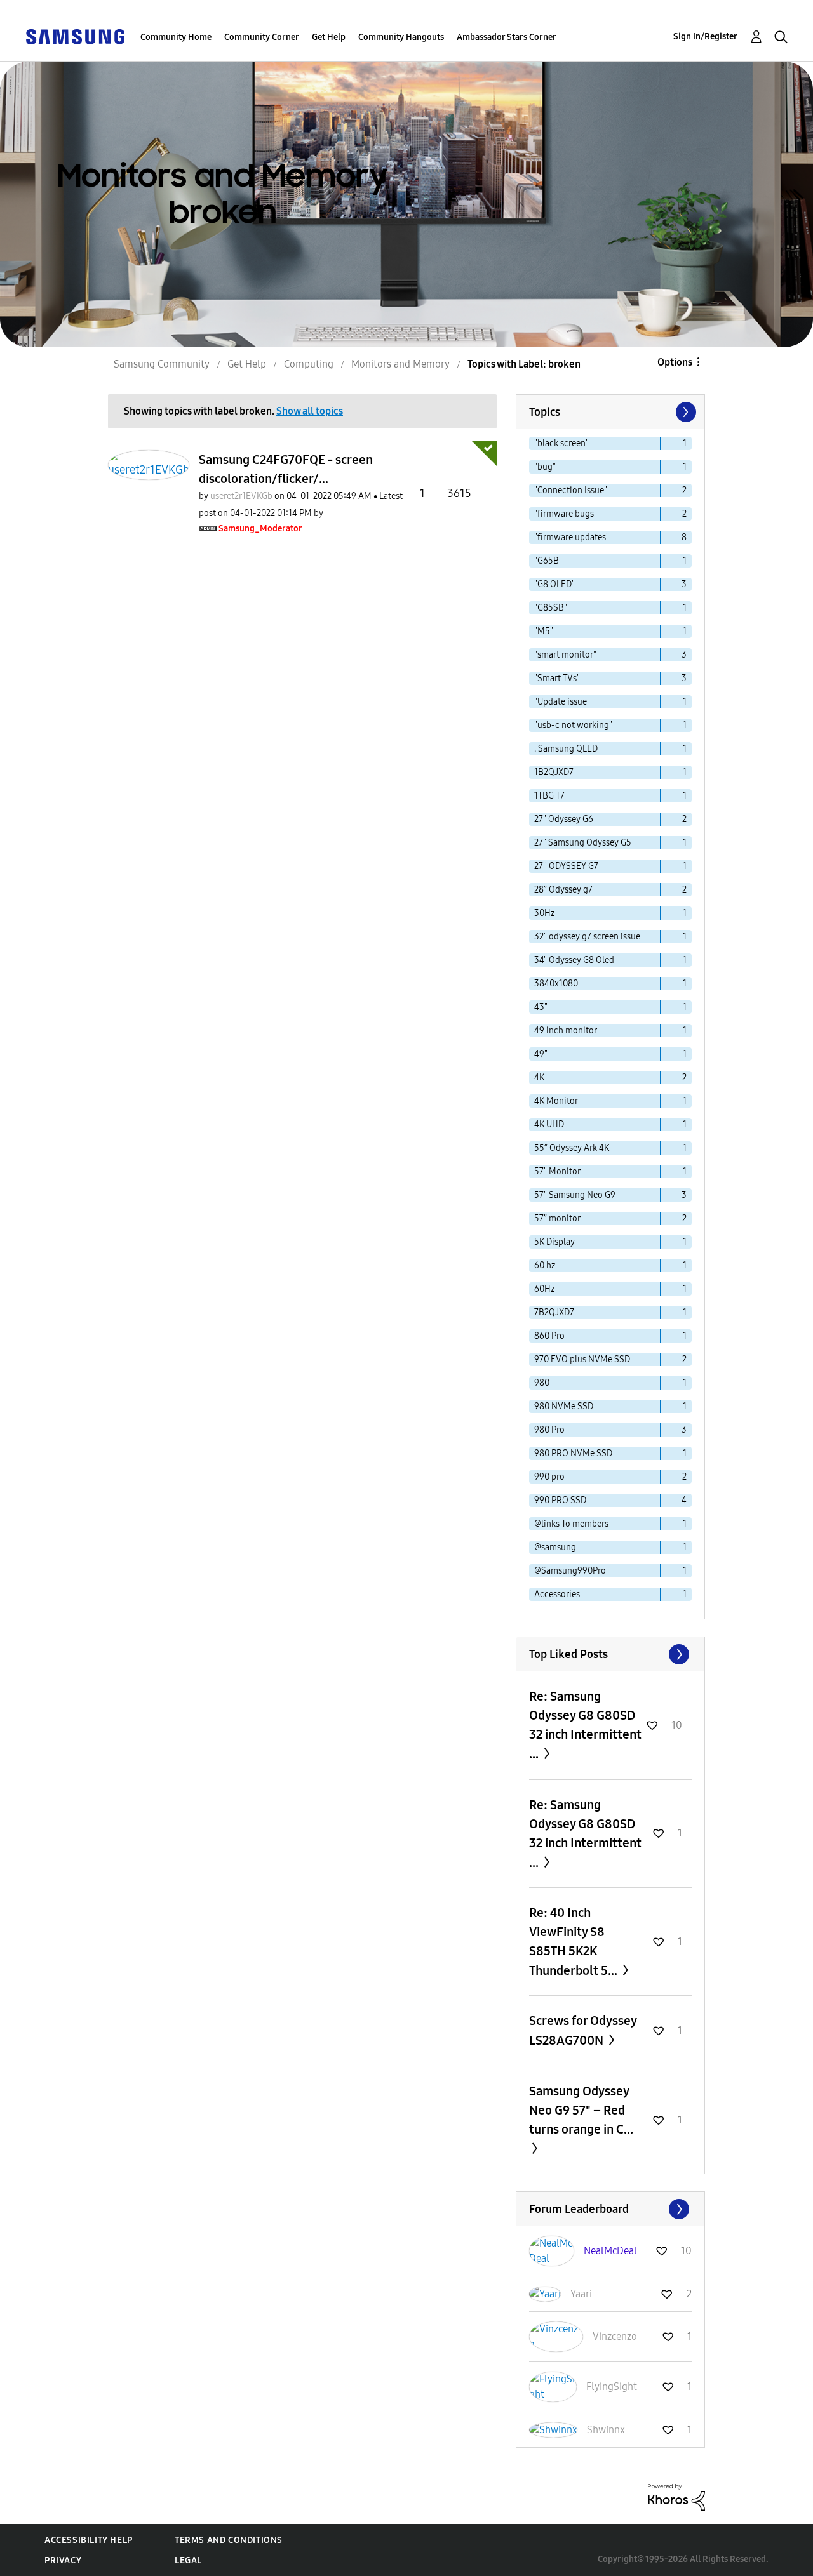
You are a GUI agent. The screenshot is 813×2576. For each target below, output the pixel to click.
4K (539, 1078)
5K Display (554, 1242)
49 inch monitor (566, 1031)
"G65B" (548, 561)
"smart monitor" (565, 655)
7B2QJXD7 (554, 1312)
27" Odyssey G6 (564, 819)
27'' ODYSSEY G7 (566, 866)
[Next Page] (685, 412)
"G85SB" (551, 608)
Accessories (557, 1594)
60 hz (545, 1265)
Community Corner (262, 37)
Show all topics (310, 411)
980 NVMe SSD (564, 1406)
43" (541, 1007)
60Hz (544, 1289)
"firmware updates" (572, 537)
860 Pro (549, 1336)
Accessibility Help (89, 2540)
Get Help (329, 37)
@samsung (555, 1547)
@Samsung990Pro (570, 1571)
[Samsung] (75, 36)
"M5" (544, 631)
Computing (309, 364)
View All (610, 1654)
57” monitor (557, 1218)
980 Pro (549, 1430)
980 (542, 1383)
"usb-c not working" (573, 725)
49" (541, 1054)
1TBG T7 (549, 796)
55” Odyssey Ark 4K (572, 1148)
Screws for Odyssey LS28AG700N (583, 2030)
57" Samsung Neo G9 (575, 1195)
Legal (188, 2560)
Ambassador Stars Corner (507, 37)
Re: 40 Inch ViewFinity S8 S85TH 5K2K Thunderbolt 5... (574, 1942)
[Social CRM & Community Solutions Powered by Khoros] (676, 2496)
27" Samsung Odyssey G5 (583, 843)
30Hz (544, 913)
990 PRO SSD (560, 1500)
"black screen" (561, 443)
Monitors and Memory (400, 364)
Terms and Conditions (229, 2540)
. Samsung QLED (566, 749)
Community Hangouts (401, 37)
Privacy (63, 2560)
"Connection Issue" (571, 490)
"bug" (545, 467)
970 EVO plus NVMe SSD (582, 1359)
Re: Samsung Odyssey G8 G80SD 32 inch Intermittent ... (585, 1725)
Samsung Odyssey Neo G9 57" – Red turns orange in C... (581, 2110)
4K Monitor (556, 1101)
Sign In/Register (705, 37)
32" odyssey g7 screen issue (587, 937)
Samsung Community (162, 364)
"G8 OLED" (554, 584)
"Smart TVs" (557, 678)
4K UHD (549, 1125)
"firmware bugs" (566, 514)
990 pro (549, 1477)
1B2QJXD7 (554, 772)
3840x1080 (556, 984)
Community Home (176, 37)
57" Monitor (557, 1172)
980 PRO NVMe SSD (573, 1453)
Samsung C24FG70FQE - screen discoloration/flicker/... (286, 469)
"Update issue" (562, 702)
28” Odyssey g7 (563, 890)
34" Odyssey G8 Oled (574, 960)
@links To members (571, 1524)
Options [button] (675, 362)
